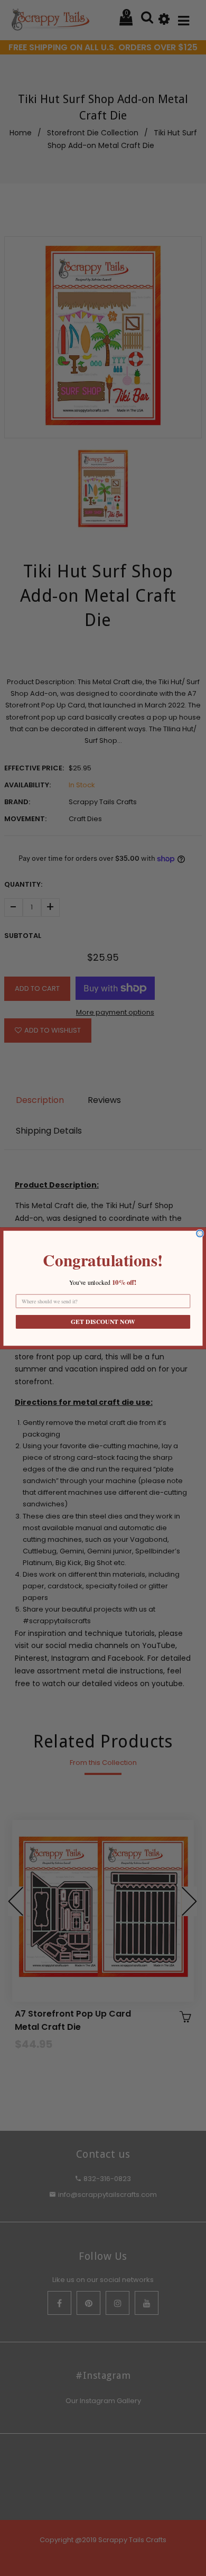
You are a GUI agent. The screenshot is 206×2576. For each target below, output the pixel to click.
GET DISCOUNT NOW (103, 1322)
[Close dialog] (200, 1233)
